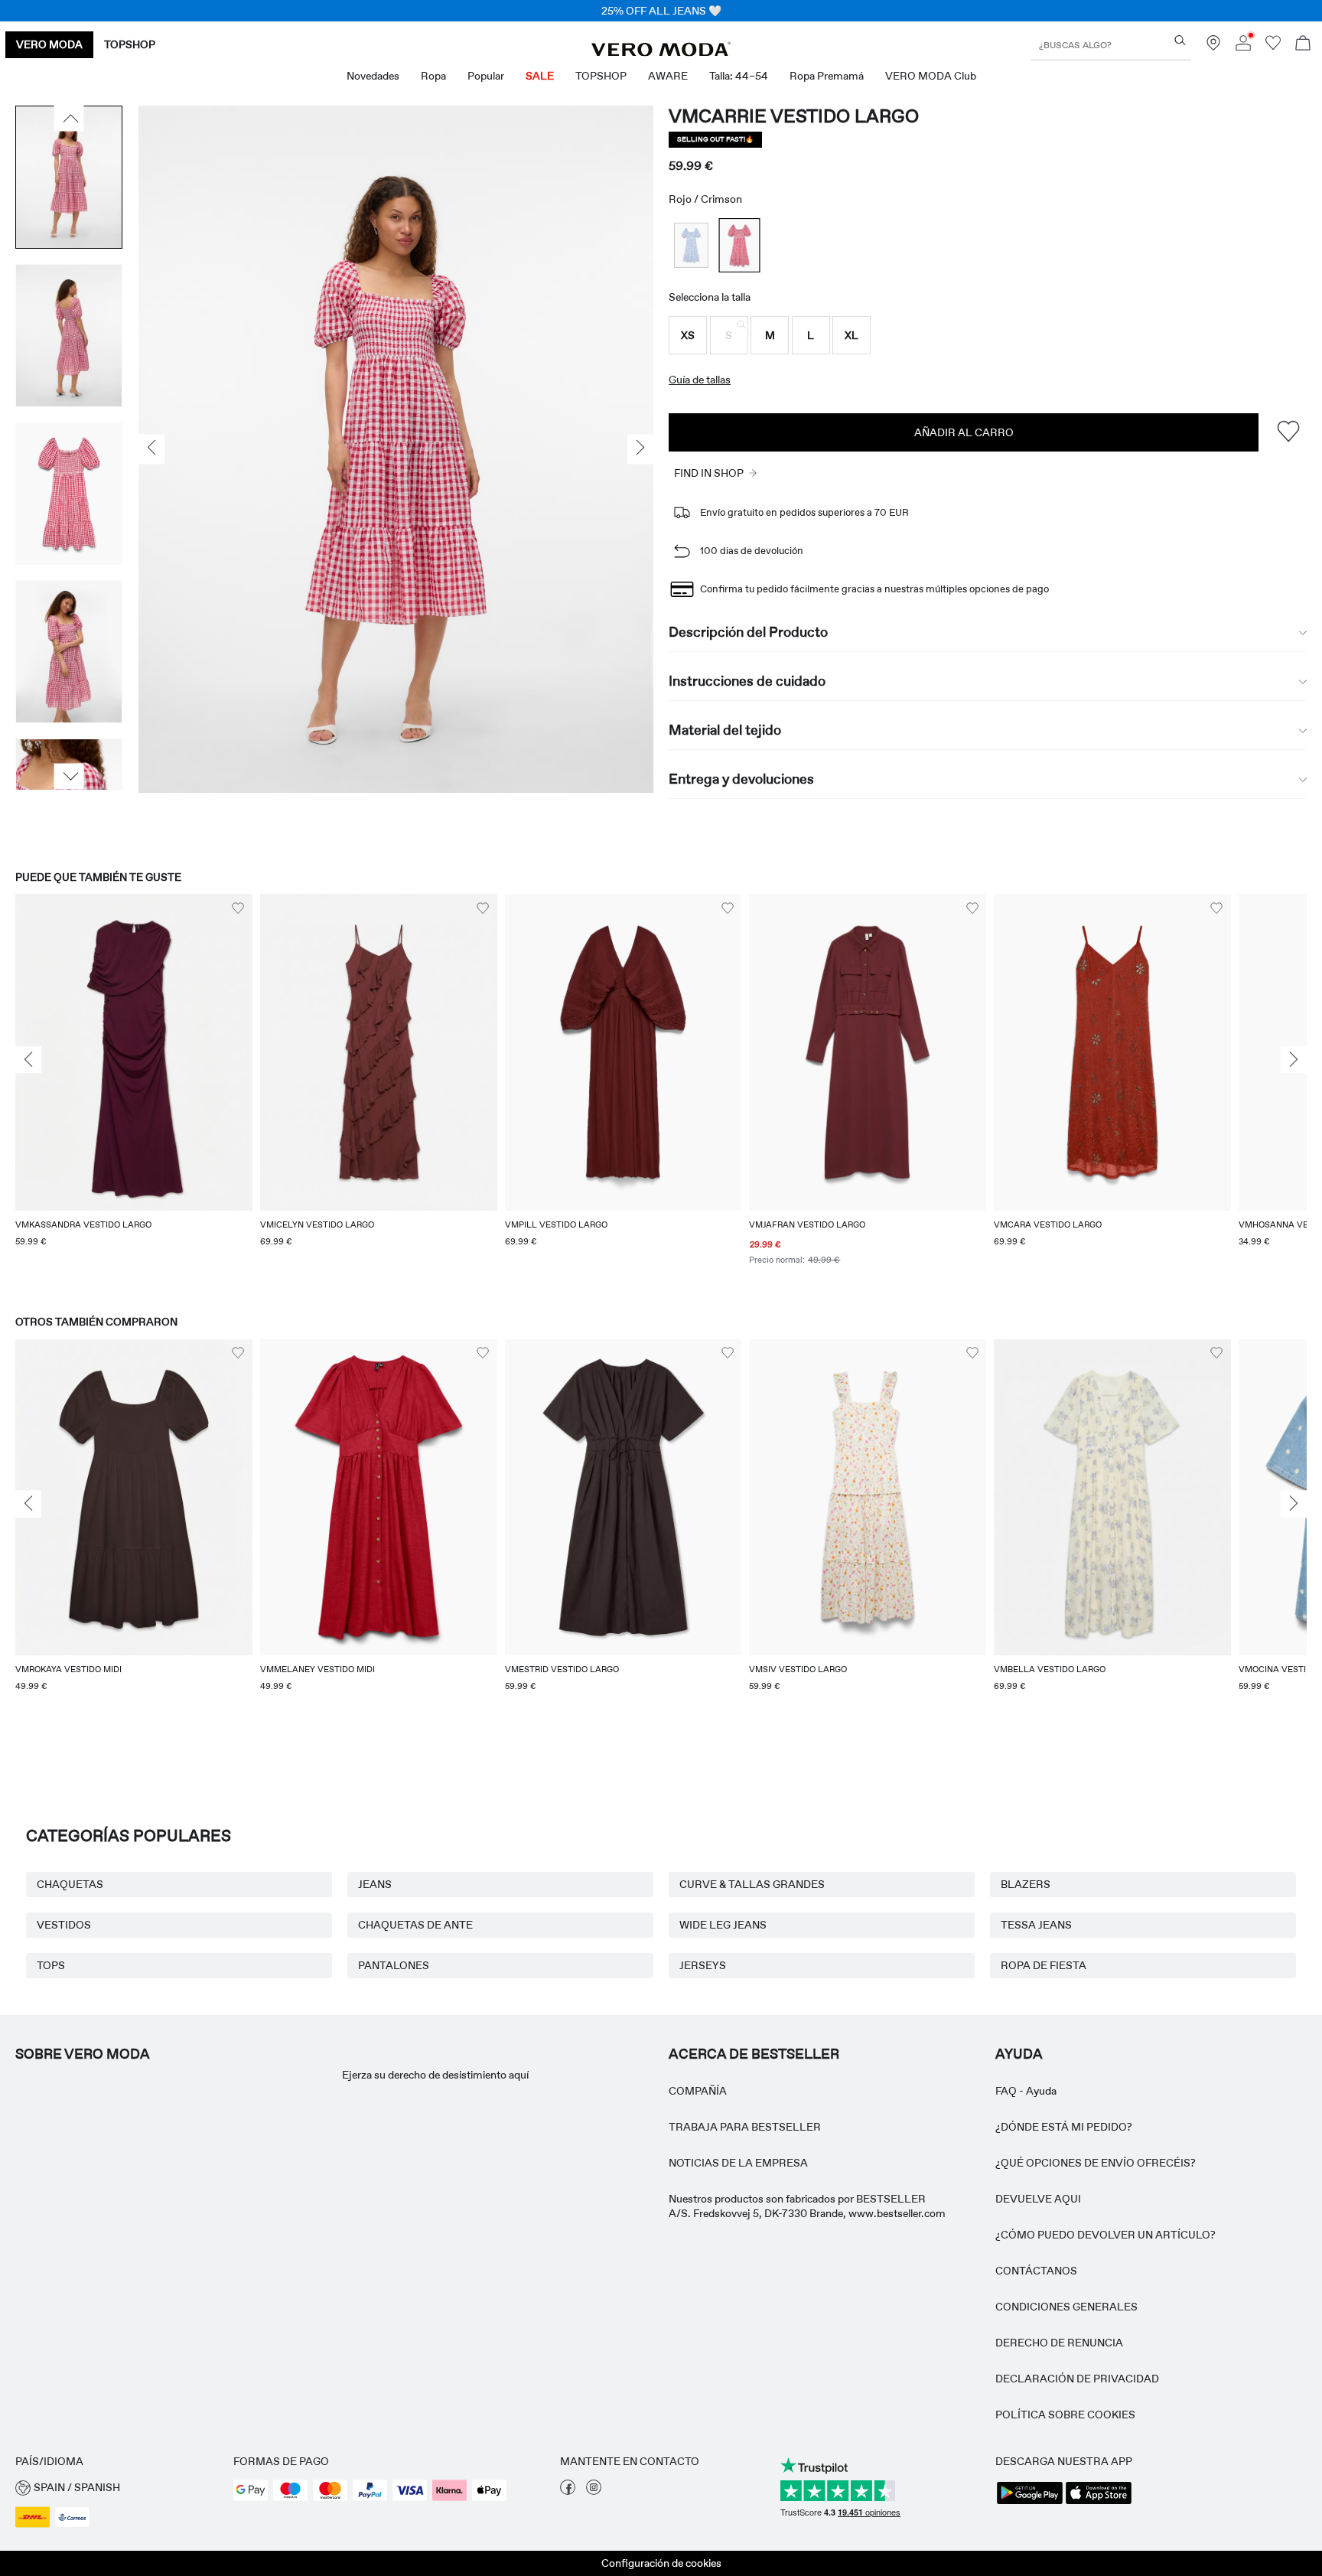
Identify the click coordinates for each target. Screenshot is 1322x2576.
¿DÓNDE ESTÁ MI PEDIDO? (1064, 2127)
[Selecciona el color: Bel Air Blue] (691, 245)
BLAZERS (1026, 1884)
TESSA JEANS (1036, 1925)
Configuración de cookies (661, 2563)
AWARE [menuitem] (668, 76)
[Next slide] (1294, 1060)
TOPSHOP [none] (130, 44)
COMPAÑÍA (698, 2091)
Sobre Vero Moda (83, 2054)
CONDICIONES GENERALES (1066, 2307)
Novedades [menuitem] (373, 76)
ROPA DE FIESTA (1044, 1965)
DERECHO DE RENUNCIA (1059, 2343)
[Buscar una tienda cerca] (1213, 47)
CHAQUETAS (70, 1884)
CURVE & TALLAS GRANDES (752, 1884)
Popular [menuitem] (486, 76)
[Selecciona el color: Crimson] (739, 245)
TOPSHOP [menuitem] (601, 76)
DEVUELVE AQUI (1038, 2199)
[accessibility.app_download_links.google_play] (1030, 2503)
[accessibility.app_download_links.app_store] (1099, 2503)
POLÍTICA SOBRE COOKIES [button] (1065, 2415)
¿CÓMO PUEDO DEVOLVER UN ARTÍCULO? (1105, 2235)
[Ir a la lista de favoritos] (1273, 47)
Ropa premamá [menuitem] (827, 76)
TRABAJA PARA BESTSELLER (745, 2127)
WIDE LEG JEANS (723, 1925)
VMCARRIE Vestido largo (794, 116)
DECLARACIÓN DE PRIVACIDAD (1077, 2379)
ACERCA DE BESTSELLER (754, 2054)
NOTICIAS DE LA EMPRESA (738, 2163)
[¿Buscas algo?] (1180, 40)
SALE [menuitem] (540, 76)
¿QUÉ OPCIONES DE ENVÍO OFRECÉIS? (1096, 2163)
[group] (134, 1089)
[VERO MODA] (661, 52)
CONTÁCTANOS (1036, 2271)
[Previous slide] (28, 1060)
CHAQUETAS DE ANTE (415, 1925)
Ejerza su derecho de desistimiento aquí (435, 2075)
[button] (688, 335)
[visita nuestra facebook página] (568, 2491)
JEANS (375, 1884)
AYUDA (1019, 2054)
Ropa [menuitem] (433, 76)
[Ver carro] (1303, 45)
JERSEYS (703, 1965)
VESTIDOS (64, 1925)
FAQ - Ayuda (1026, 2091)
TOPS (51, 1965)
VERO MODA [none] (49, 44)
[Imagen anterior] (69, 119)
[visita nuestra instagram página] (594, 2491)
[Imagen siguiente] (69, 776)
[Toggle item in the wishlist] (1288, 432)
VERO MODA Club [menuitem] (931, 76)
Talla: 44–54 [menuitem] (739, 76)
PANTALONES (394, 1965)
